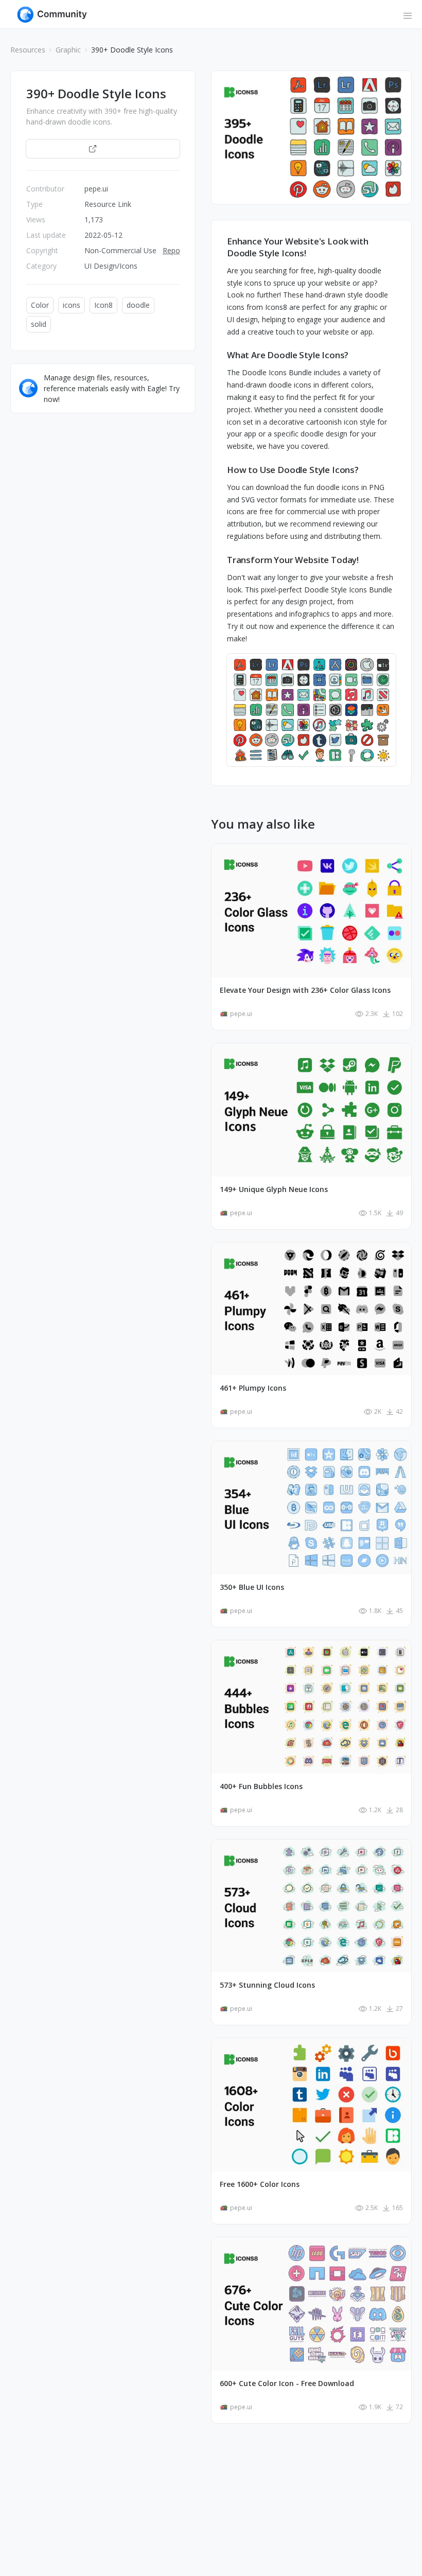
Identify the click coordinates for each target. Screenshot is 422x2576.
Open (108, 148)
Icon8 (103, 305)
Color (40, 305)
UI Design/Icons (111, 266)
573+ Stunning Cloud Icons (267, 1985)
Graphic (68, 50)
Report (174, 250)
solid (39, 324)
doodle (138, 305)
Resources (28, 50)
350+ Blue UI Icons (252, 1587)
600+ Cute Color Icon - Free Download (287, 2384)
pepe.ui (96, 189)
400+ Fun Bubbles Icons (261, 1786)
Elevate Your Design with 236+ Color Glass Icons (305, 990)
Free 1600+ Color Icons (260, 2184)
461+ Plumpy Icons (253, 1388)
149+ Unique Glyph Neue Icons (274, 1189)
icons (72, 305)
